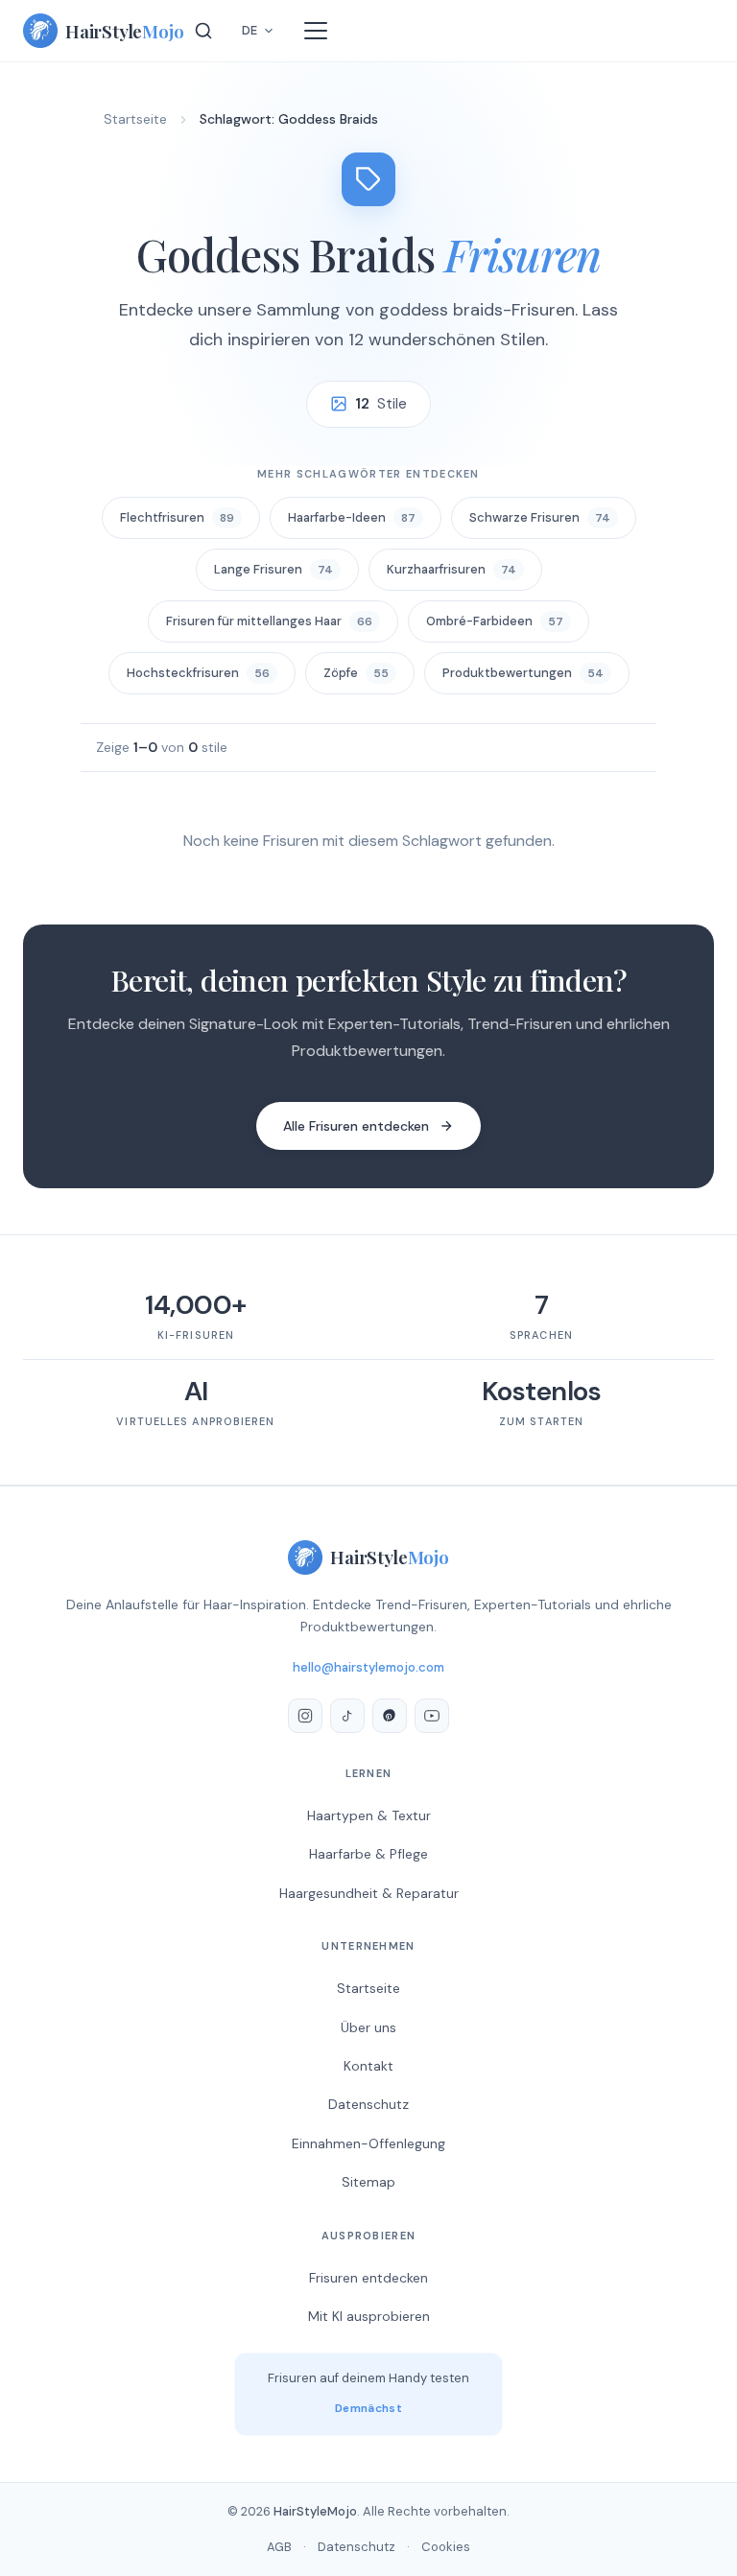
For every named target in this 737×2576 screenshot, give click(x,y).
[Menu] (316, 31)
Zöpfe (356, 673)
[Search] (203, 31)
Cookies (446, 2547)
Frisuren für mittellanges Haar (269, 621)
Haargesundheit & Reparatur (369, 1893)
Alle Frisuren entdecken (356, 1126)
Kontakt (368, 2066)
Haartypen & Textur (369, 1815)
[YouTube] (432, 1716)
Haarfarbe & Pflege (368, 1854)
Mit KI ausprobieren (369, 2316)
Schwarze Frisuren (540, 517)
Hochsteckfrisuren (198, 673)
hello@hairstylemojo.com (368, 1667)
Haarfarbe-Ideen (352, 517)
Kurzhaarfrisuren (452, 569)
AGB (279, 2547)
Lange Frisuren (273, 569)
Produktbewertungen (523, 673)
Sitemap (368, 2182)
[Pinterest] (390, 1716)
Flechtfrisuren (177, 517)
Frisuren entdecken (368, 2278)
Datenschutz (368, 2104)
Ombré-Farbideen (495, 621)
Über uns (368, 2027)
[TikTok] (347, 1716)
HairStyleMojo (315, 2511)
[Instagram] (305, 1716)
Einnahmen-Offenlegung (368, 2143)
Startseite (135, 119)
